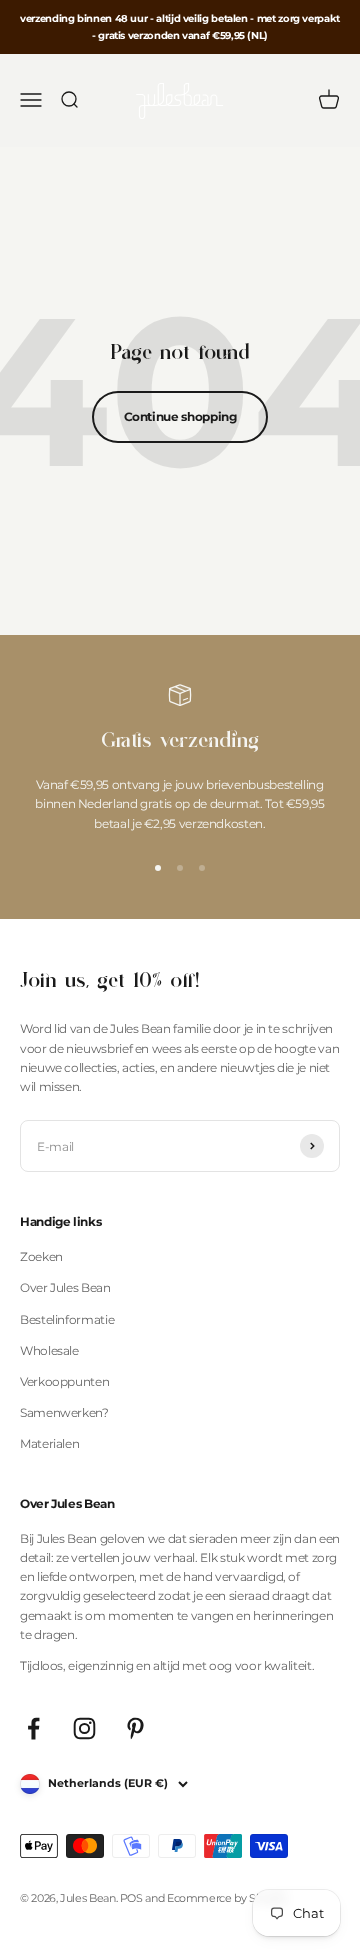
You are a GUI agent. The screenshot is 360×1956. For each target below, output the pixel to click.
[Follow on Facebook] (33, 1728)
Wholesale (49, 1350)
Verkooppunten (64, 1381)
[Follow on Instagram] (84, 1728)
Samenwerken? (64, 1412)
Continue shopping (180, 416)
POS (131, 1898)
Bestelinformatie (67, 1319)
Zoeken (41, 1256)
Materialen (49, 1443)
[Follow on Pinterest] (135, 1728)
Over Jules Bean (65, 1287)
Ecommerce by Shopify (227, 1898)
